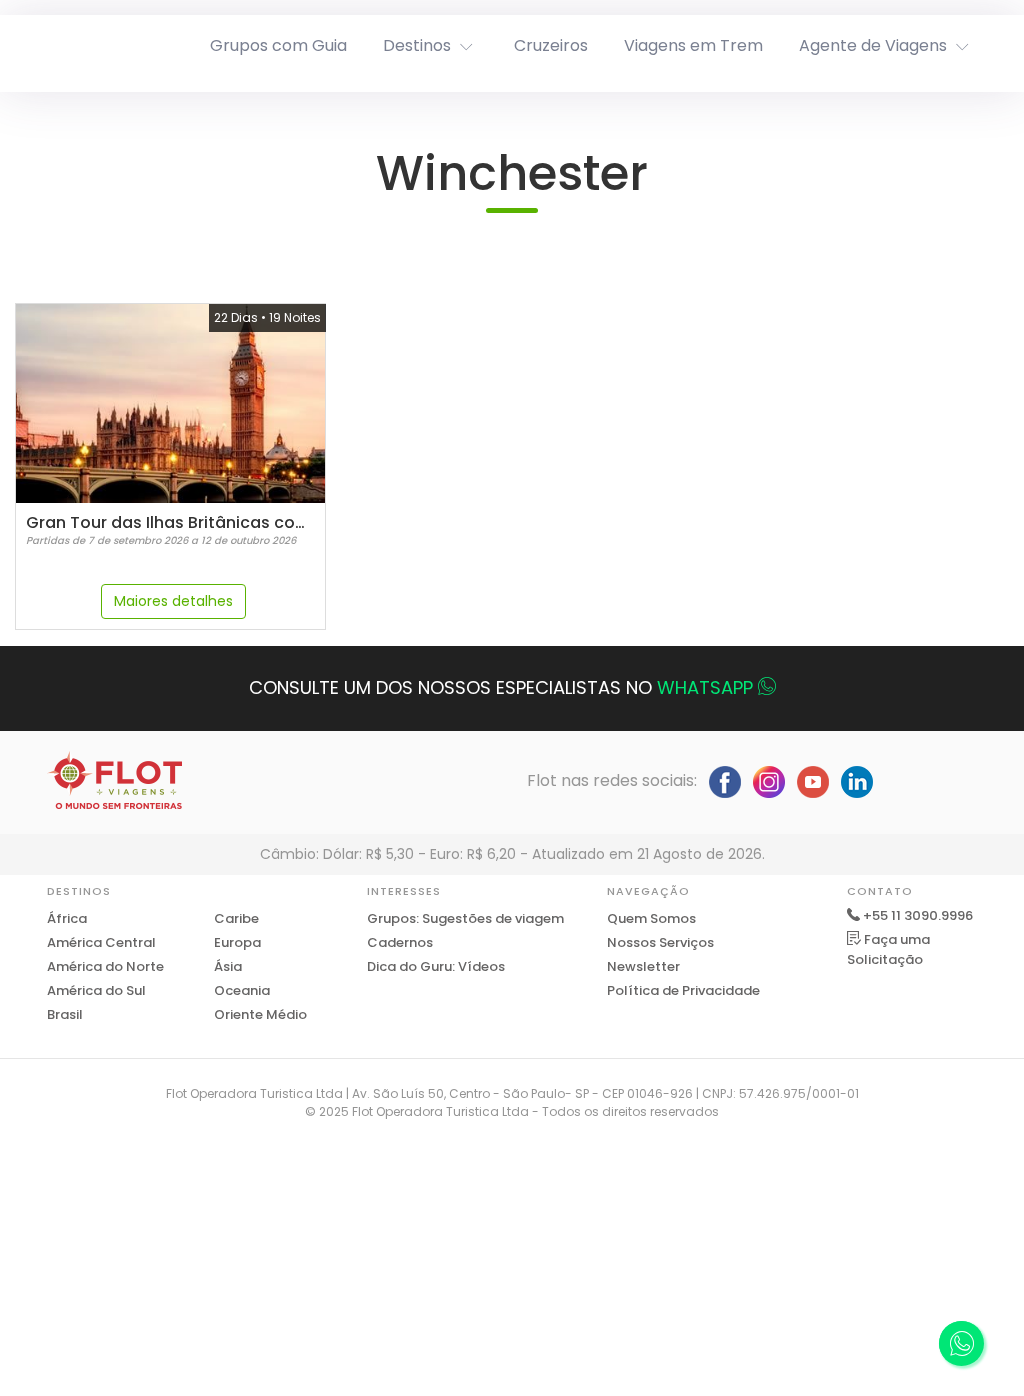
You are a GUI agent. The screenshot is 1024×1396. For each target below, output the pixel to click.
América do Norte (105, 966)
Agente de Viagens (873, 45)
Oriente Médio (260, 1014)
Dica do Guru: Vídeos (436, 966)
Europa (237, 942)
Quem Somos (651, 918)
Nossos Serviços (660, 942)
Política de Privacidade (683, 990)
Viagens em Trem (693, 45)
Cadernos (400, 942)
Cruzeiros (551, 45)
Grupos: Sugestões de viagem (465, 918)
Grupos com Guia (278, 45)
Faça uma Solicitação (888, 949)
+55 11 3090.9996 (918, 915)
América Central (101, 942)
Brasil (65, 1014)
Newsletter (643, 966)
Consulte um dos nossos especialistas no (501, 687)
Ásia (228, 966)
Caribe (236, 918)
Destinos (417, 45)
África (67, 918)
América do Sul (96, 990)
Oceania (242, 990)
